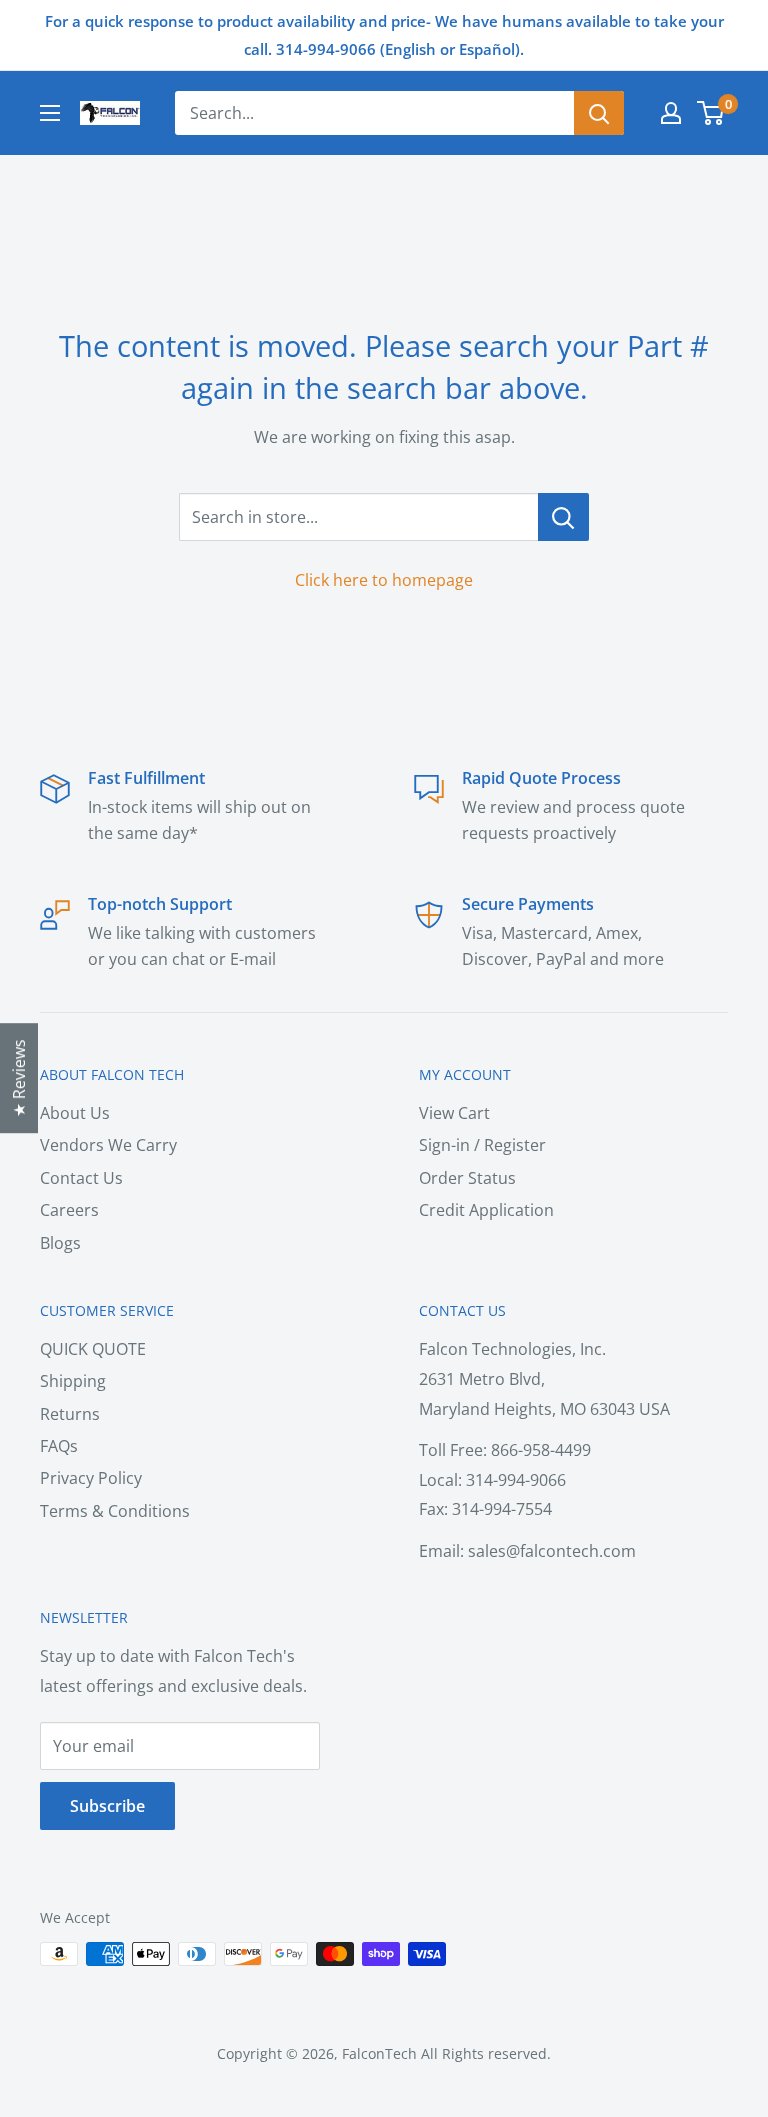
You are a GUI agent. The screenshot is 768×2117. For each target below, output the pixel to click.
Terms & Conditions (115, 1511)
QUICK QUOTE (93, 1349)
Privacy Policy (91, 1478)
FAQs (59, 1446)
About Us (75, 1113)
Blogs (60, 1243)
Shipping (73, 1381)
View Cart (454, 1113)
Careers (69, 1210)
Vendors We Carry (108, 1145)
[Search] (599, 113)
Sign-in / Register (482, 1145)
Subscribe (107, 1806)
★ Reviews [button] (19, 1078)
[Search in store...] (563, 517)
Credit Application (486, 1210)
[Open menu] (50, 113)
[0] (711, 113)
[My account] (671, 113)
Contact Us (81, 1178)
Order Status (467, 1178)
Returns (70, 1414)
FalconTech (379, 2053)
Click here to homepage (384, 580)
